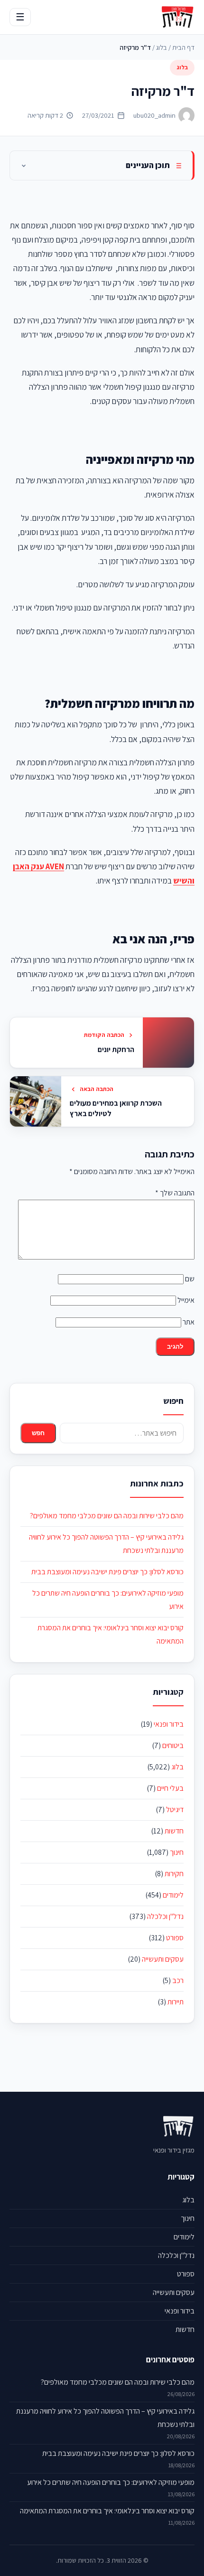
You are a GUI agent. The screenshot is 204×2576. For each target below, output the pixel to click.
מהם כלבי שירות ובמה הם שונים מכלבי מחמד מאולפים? (107, 1516)
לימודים (173, 1895)
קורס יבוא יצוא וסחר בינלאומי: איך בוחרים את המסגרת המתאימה (107, 2511)
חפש (38, 1433)
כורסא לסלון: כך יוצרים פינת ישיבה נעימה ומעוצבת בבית (107, 1572)
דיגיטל (175, 1810)
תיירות (176, 2002)
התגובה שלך (175, 1193)
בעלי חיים (170, 1788)
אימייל (186, 1300)
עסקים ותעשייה (163, 1959)
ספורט (175, 1938)
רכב (178, 1980)
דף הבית (183, 47)
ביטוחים (173, 1745)
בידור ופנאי (169, 1724)
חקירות (174, 1874)
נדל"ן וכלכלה (165, 1916)
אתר (189, 1322)
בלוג (162, 47)
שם (190, 1279)
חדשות (174, 1831)
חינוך (177, 1852)
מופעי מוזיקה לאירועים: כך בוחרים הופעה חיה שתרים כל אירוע (111, 2482)
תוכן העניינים (148, 165)
